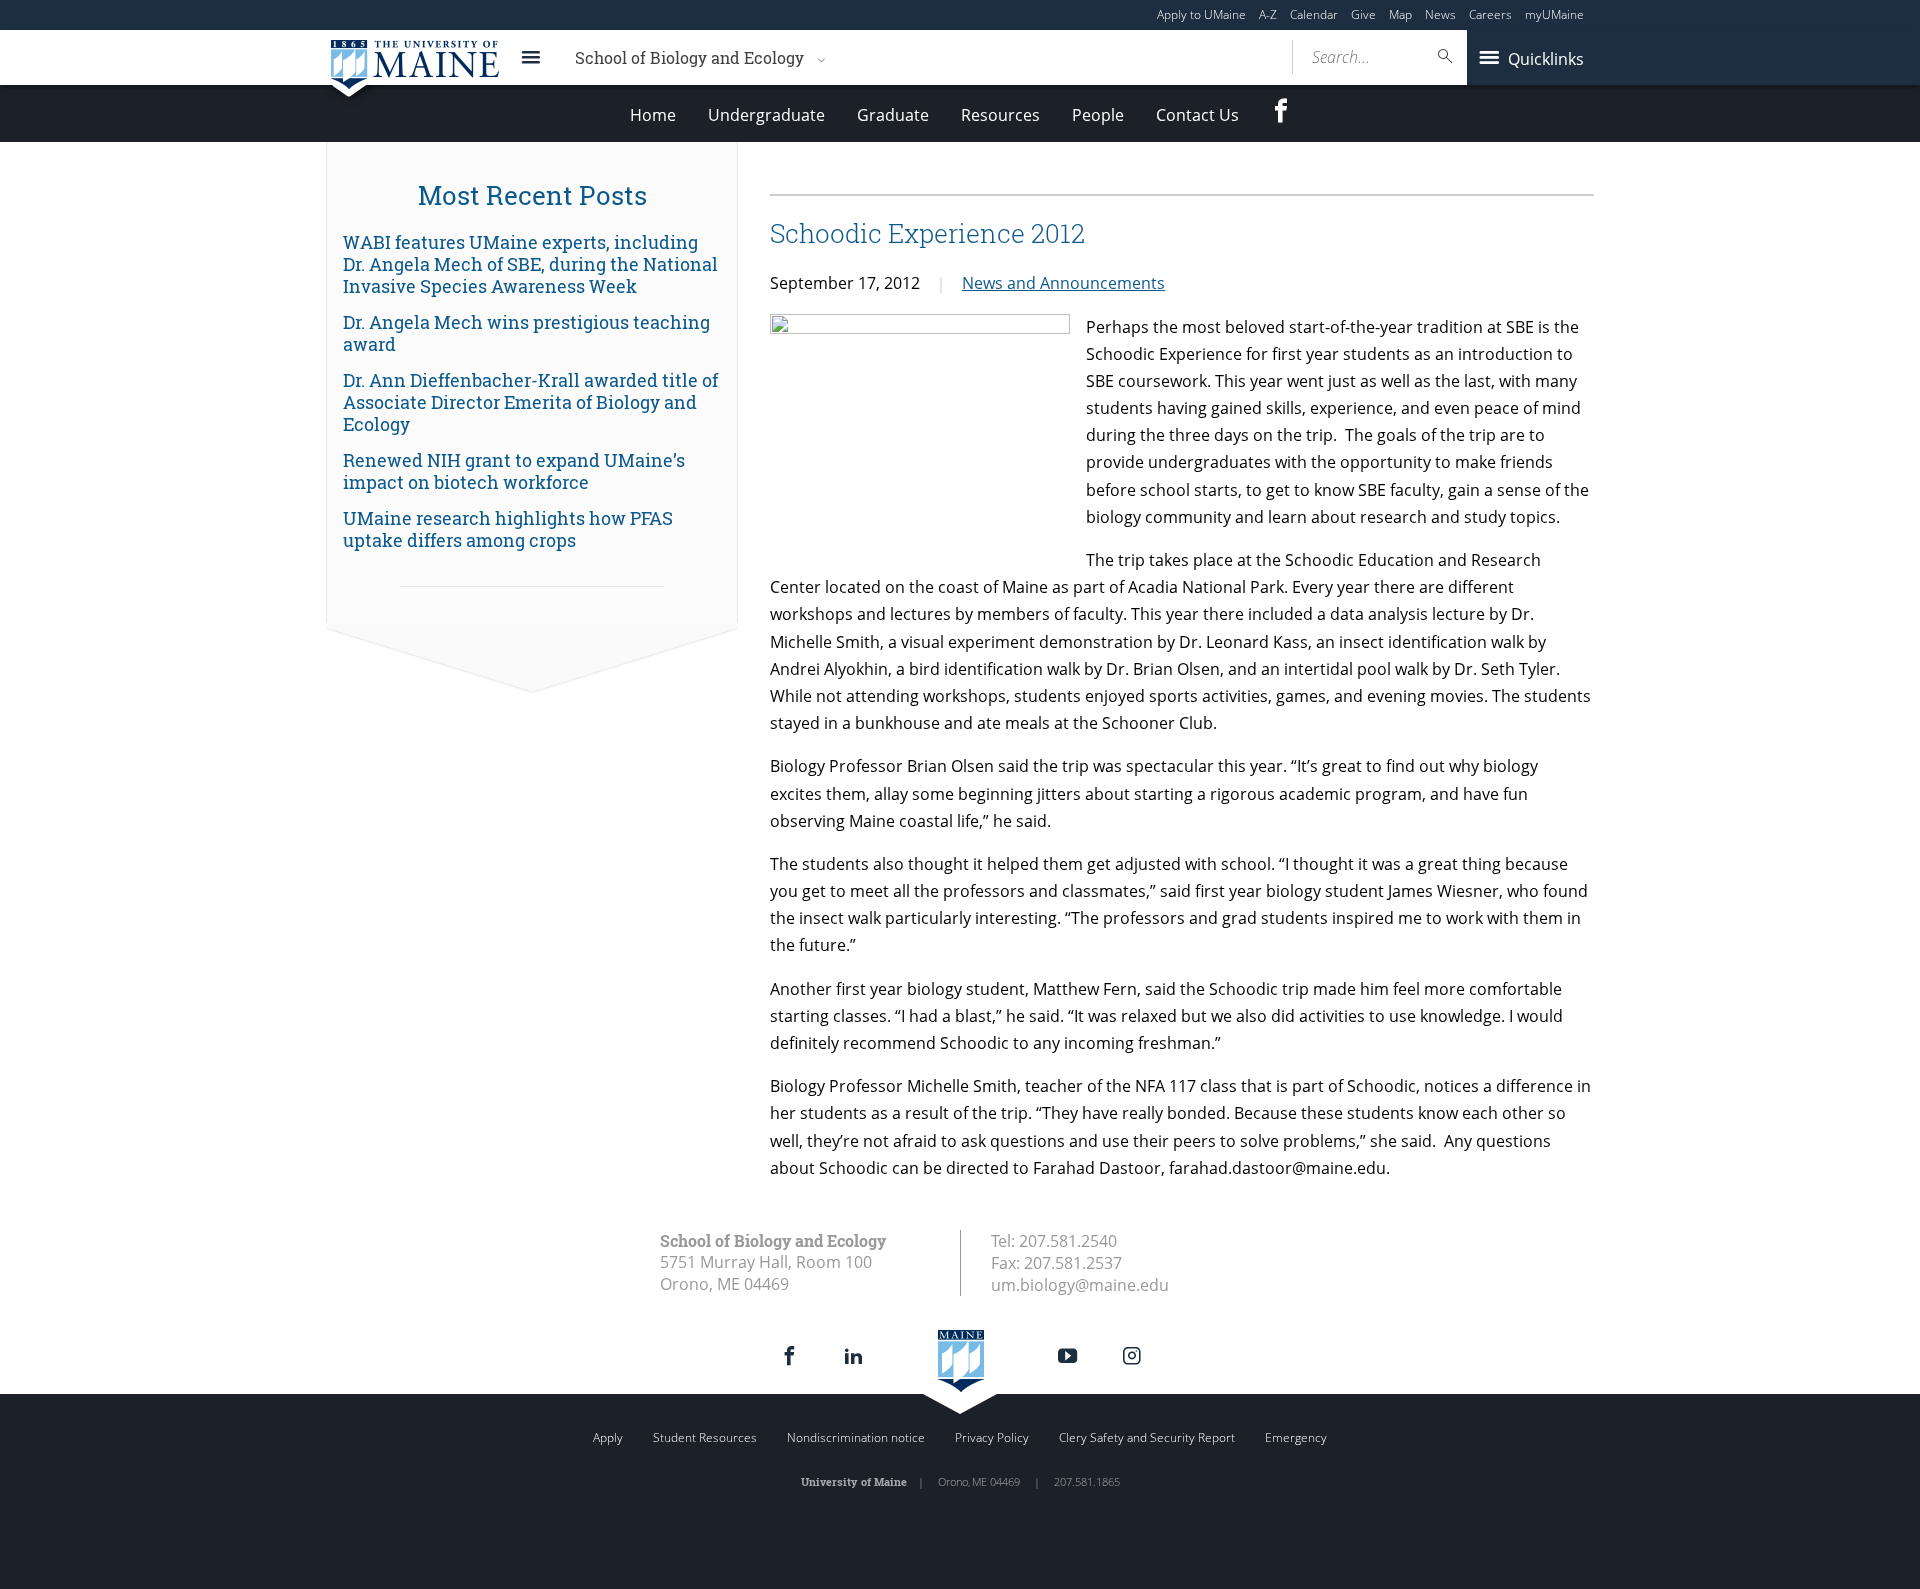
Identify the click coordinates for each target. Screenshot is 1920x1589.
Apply (608, 1437)
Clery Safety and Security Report (1147, 1437)
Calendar (1314, 14)
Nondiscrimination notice (856, 1437)
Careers (1490, 14)
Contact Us (1197, 115)
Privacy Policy (992, 1437)
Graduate (893, 115)
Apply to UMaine (1201, 14)
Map (1400, 14)
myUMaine (1554, 14)
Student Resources (705, 1437)
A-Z (1268, 14)
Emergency (1296, 1437)
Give (1363, 14)
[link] (532, 264)
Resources (1000, 115)
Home (653, 115)
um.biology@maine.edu (1080, 1285)
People (1098, 115)
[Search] (1446, 56)
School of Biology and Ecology (689, 57)
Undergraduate (766, 115)
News (1440, 14)
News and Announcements (1063, 283)
